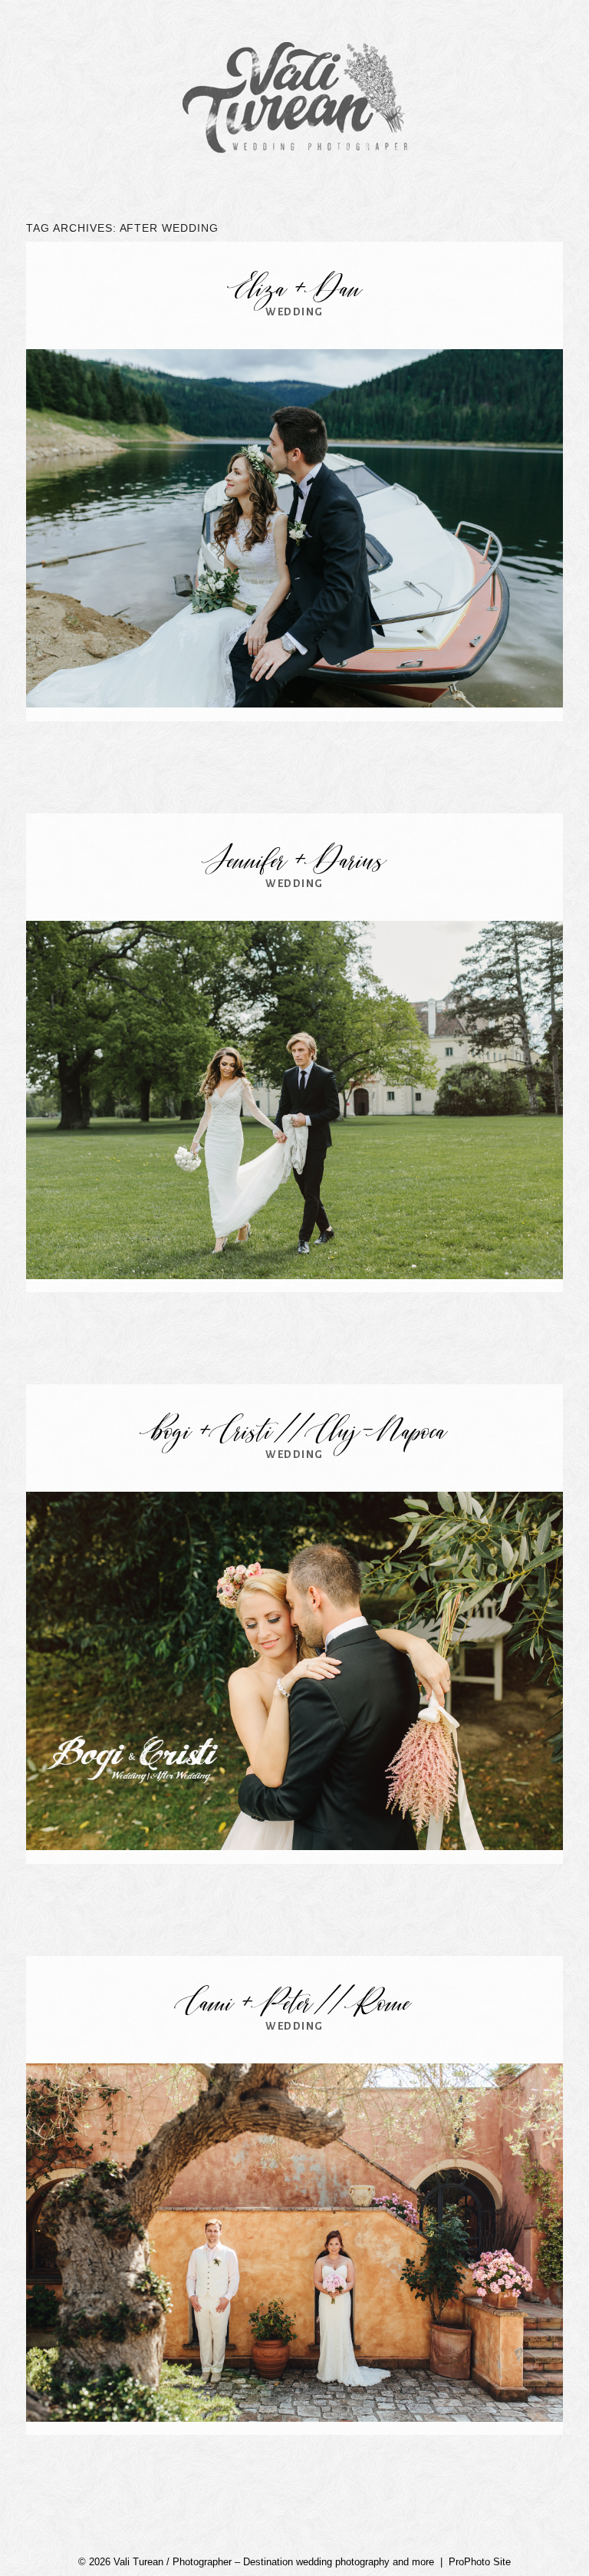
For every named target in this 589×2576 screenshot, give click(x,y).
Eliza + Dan (295, 291)
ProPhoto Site (480, 2562)
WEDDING (294, 312)
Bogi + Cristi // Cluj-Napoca (295, 1433)
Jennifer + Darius (295, 863)
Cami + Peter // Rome (294, 2005)
